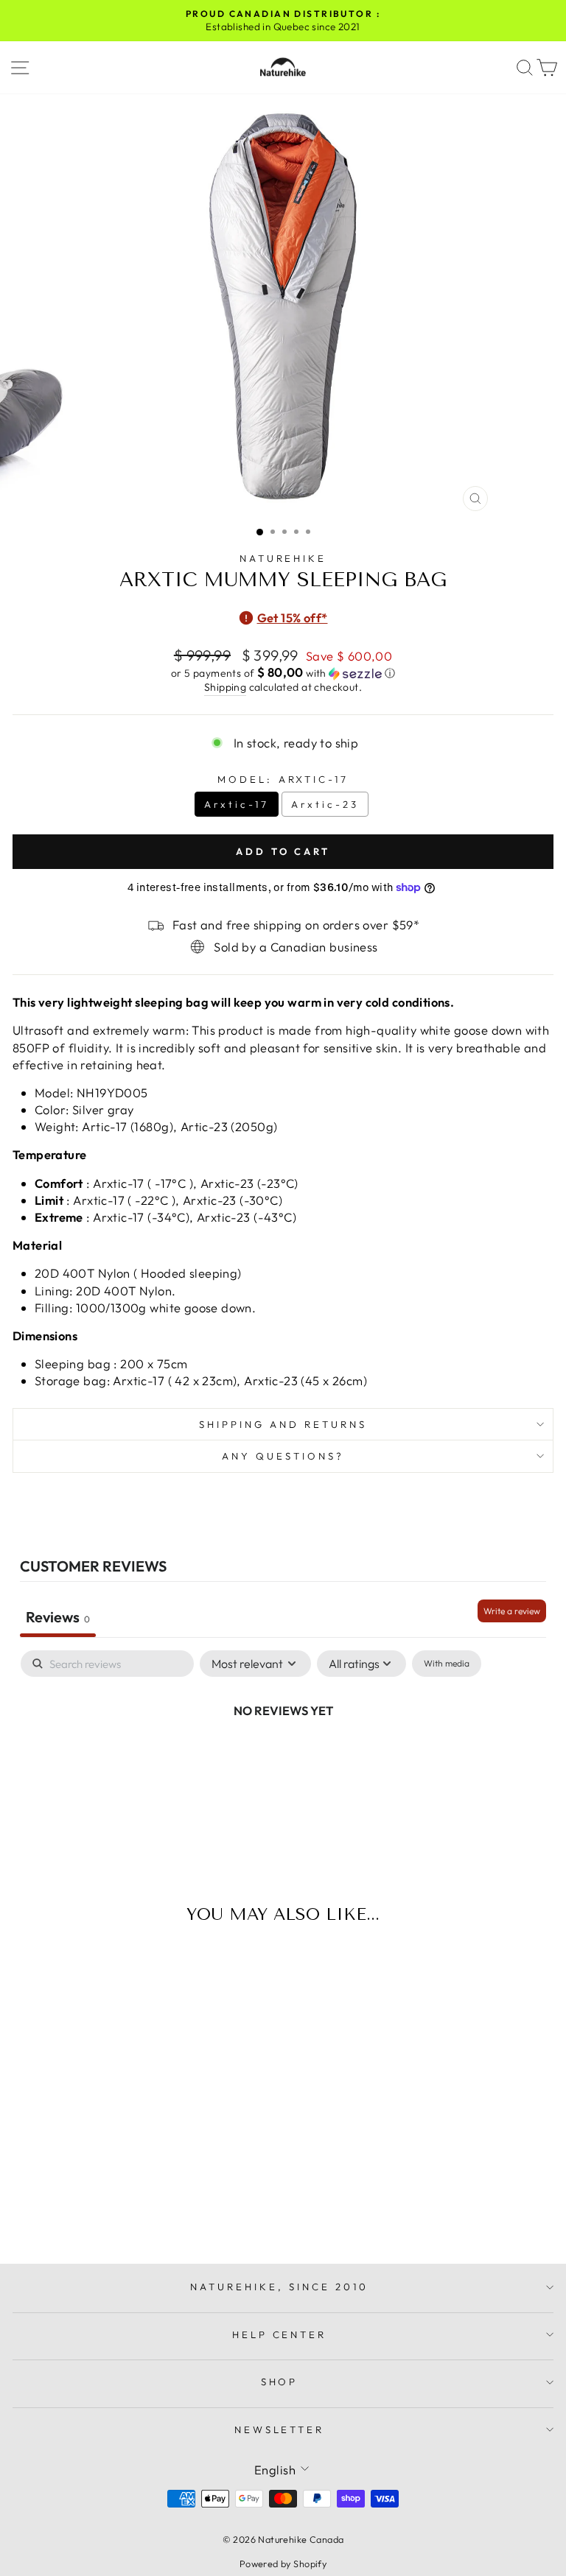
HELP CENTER (280, 2334)
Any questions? (283, 1456)
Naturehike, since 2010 (279, 2287)
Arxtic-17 (237, 804)
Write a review (512, 1611)
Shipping (225, 687)
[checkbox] (447, 1664)
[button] (283, 673)
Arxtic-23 (325, 804)
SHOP (280, 2382)
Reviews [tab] (58, 1617)
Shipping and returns (283, 1424)
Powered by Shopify (283, 2563)
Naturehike (283, 558)
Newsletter (280, 2429)
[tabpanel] (283, 1760)
